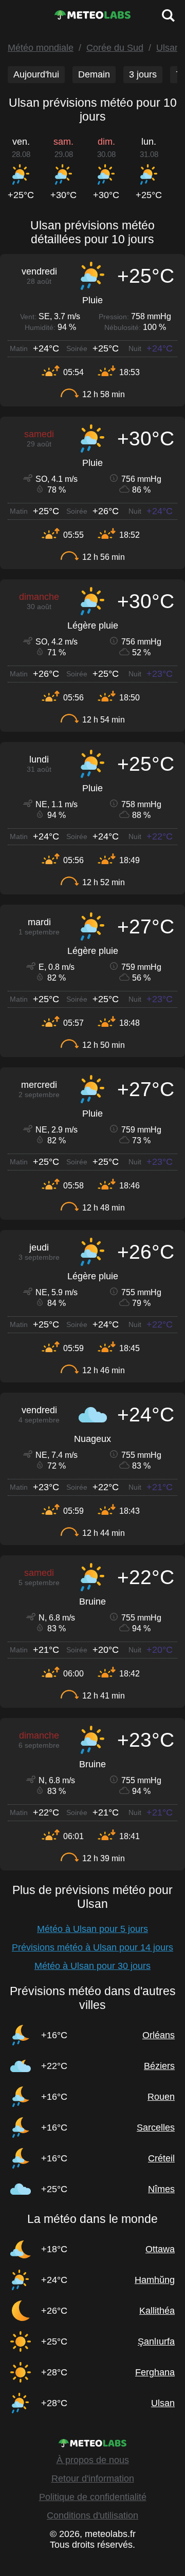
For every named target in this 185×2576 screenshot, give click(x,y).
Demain (94, 74)
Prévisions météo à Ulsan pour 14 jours (92, 1947)
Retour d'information (93, 2479)
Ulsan (168, 48)
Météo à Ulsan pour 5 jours (92, 1929)
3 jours (143, 74)
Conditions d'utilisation (92, 2515)
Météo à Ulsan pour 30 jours (92, 1966)
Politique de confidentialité (93, 2497)
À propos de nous (93, 2460)
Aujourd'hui (36, 74)
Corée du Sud (115, 48)
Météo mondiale (41, 48)
